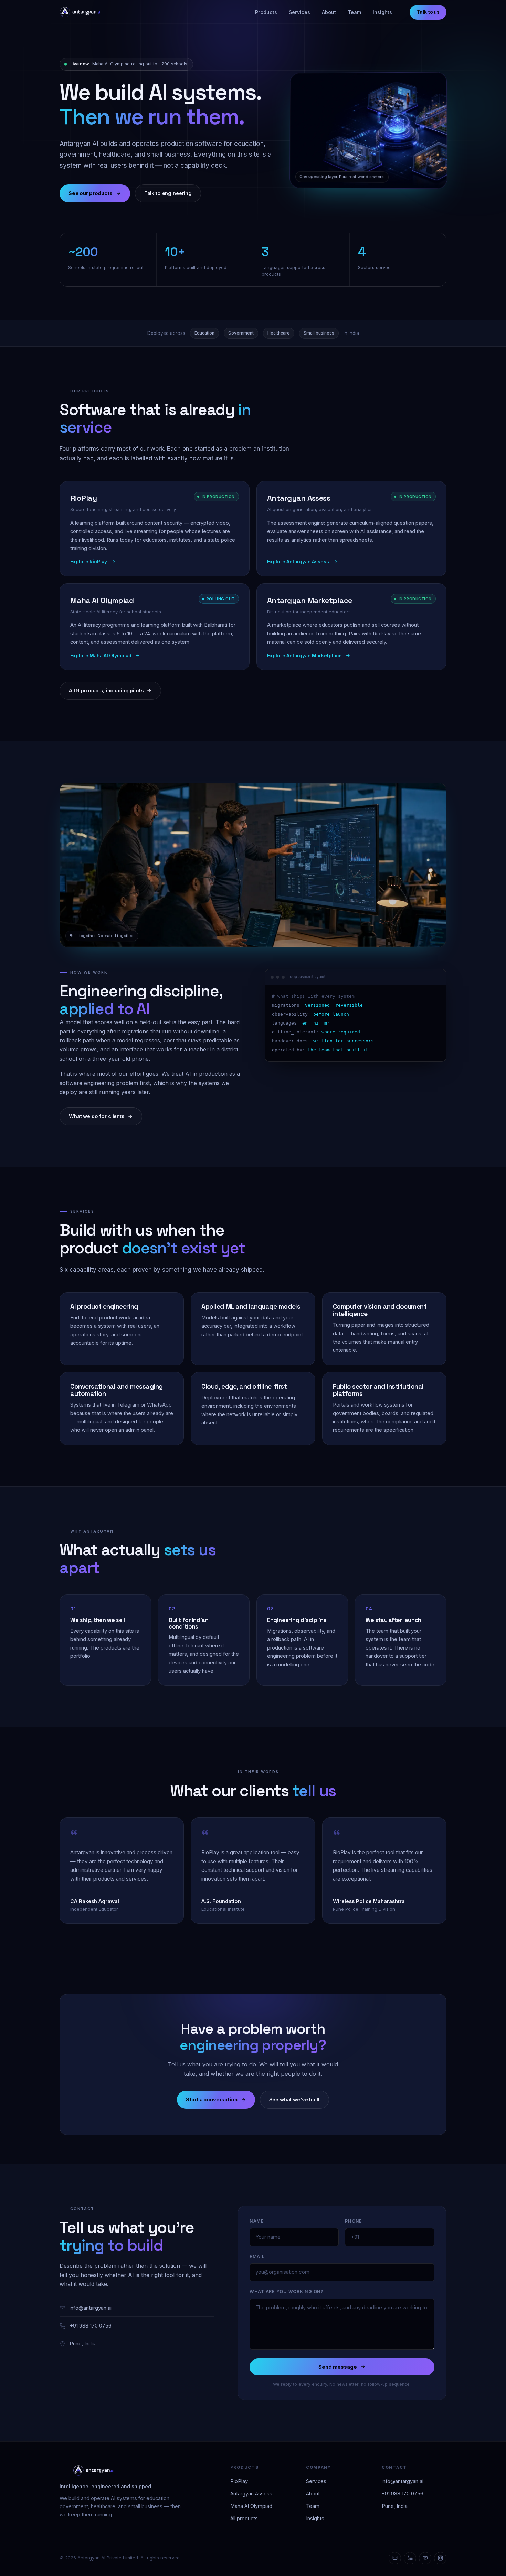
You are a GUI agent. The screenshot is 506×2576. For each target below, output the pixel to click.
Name (257, 2221)
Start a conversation (212, 2100)
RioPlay (239, 2481)
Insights (382, 12)
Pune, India (82, 2344)
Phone (354, 2221)
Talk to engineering (168, 193)
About (329, 12)
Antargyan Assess (251, 2494)
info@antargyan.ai (91, 2308)
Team (354, 12)
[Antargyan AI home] (80, 12)
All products (244, 2518)
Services (299, 12)
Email (257, 2256)
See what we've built (294, 2100)
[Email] (395, 2558)
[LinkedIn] (410, 2558)
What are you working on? (287, 2292)
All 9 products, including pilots (106, 691)
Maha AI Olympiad (251, 2506)
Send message (338, 2367)
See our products (91, 193)
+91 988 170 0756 (91, 2326)
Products (266, 12)
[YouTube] (425, 2558)
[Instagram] (440, 2558)
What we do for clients (97, 1116)
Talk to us (428, 12)
